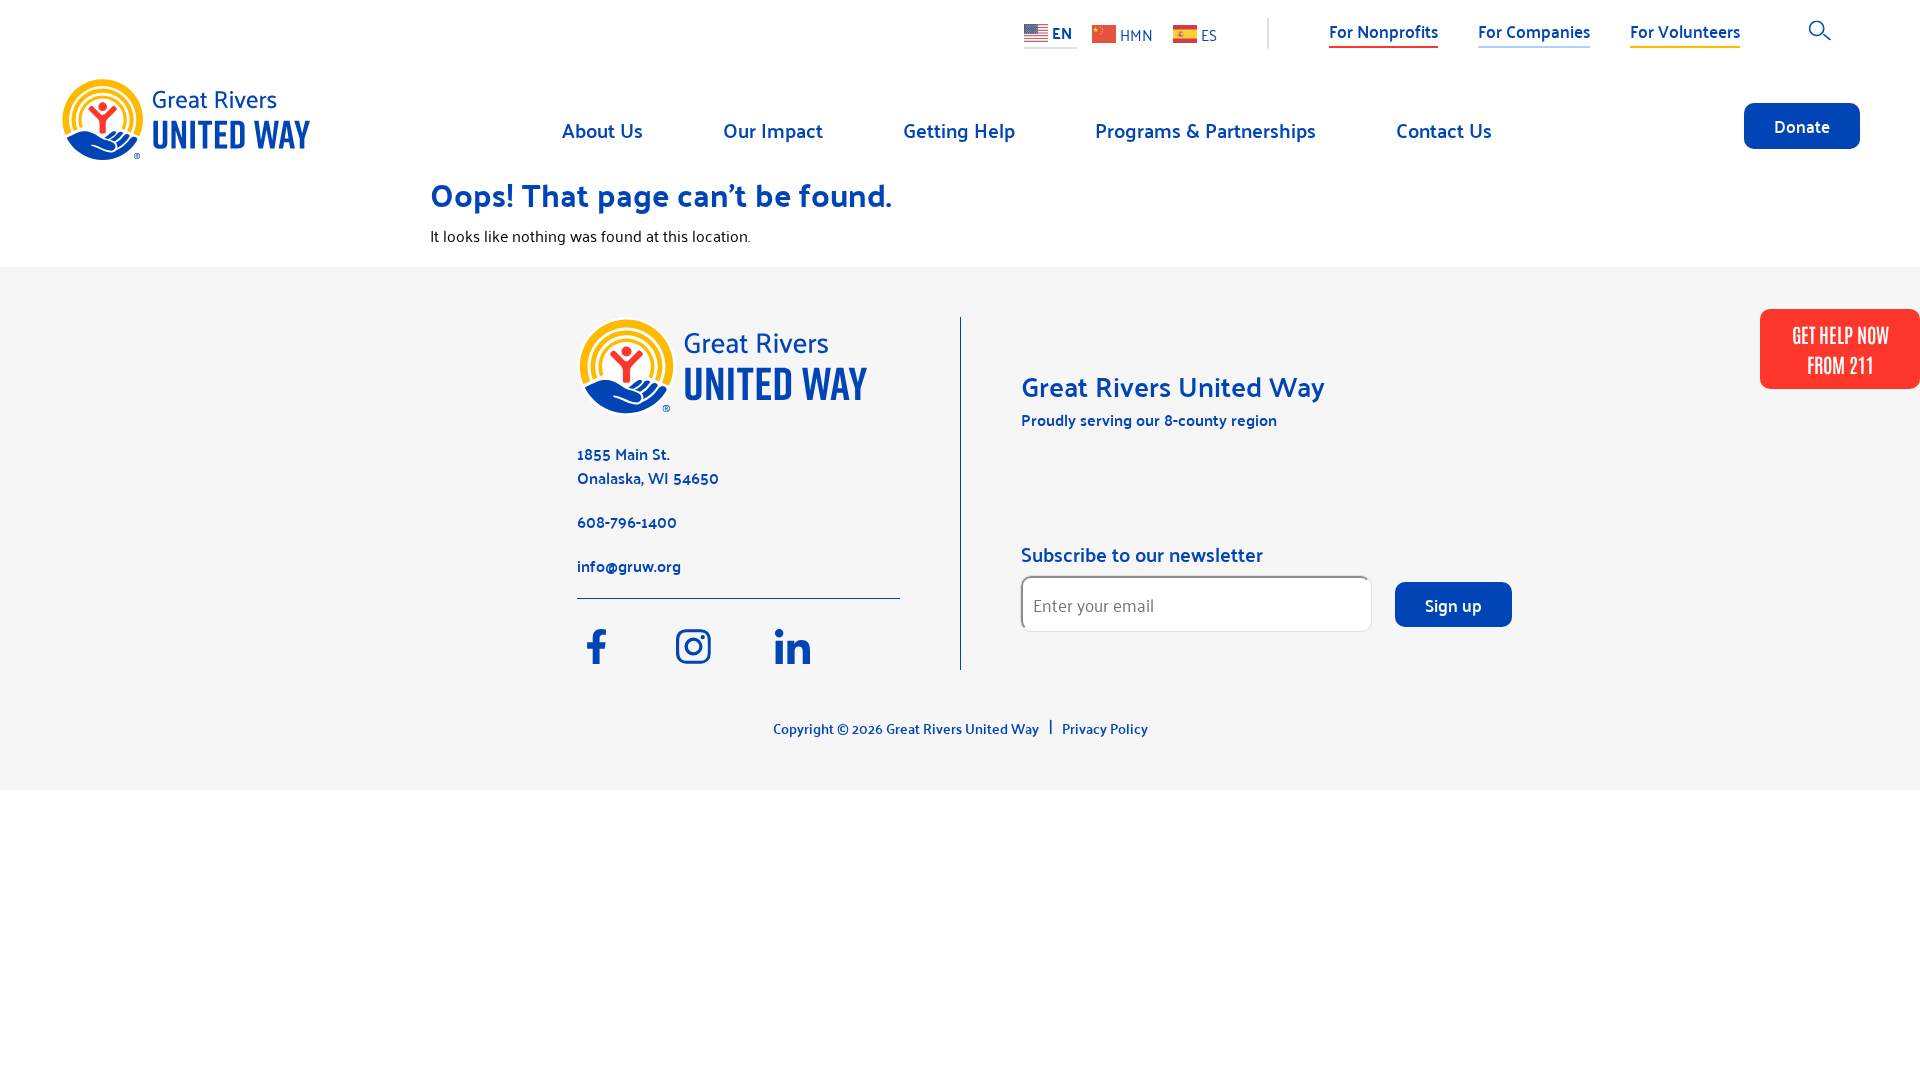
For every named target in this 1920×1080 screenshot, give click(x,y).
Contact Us (1444, 129)
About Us (602, 129)
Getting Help (959, 129)
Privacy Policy (1105, 728)
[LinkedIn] (822, 656)
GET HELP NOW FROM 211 (1840, 349)
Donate (1802, 125)
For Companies (1534, 30)
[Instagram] (725, 656)
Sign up (1453, 604)
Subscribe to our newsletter (1142, 554)
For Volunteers (1685, 30)
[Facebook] (626, 656)
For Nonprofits (1383, 30)
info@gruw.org (629, 565)
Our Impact (773, 129)
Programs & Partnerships (1205, 129)
